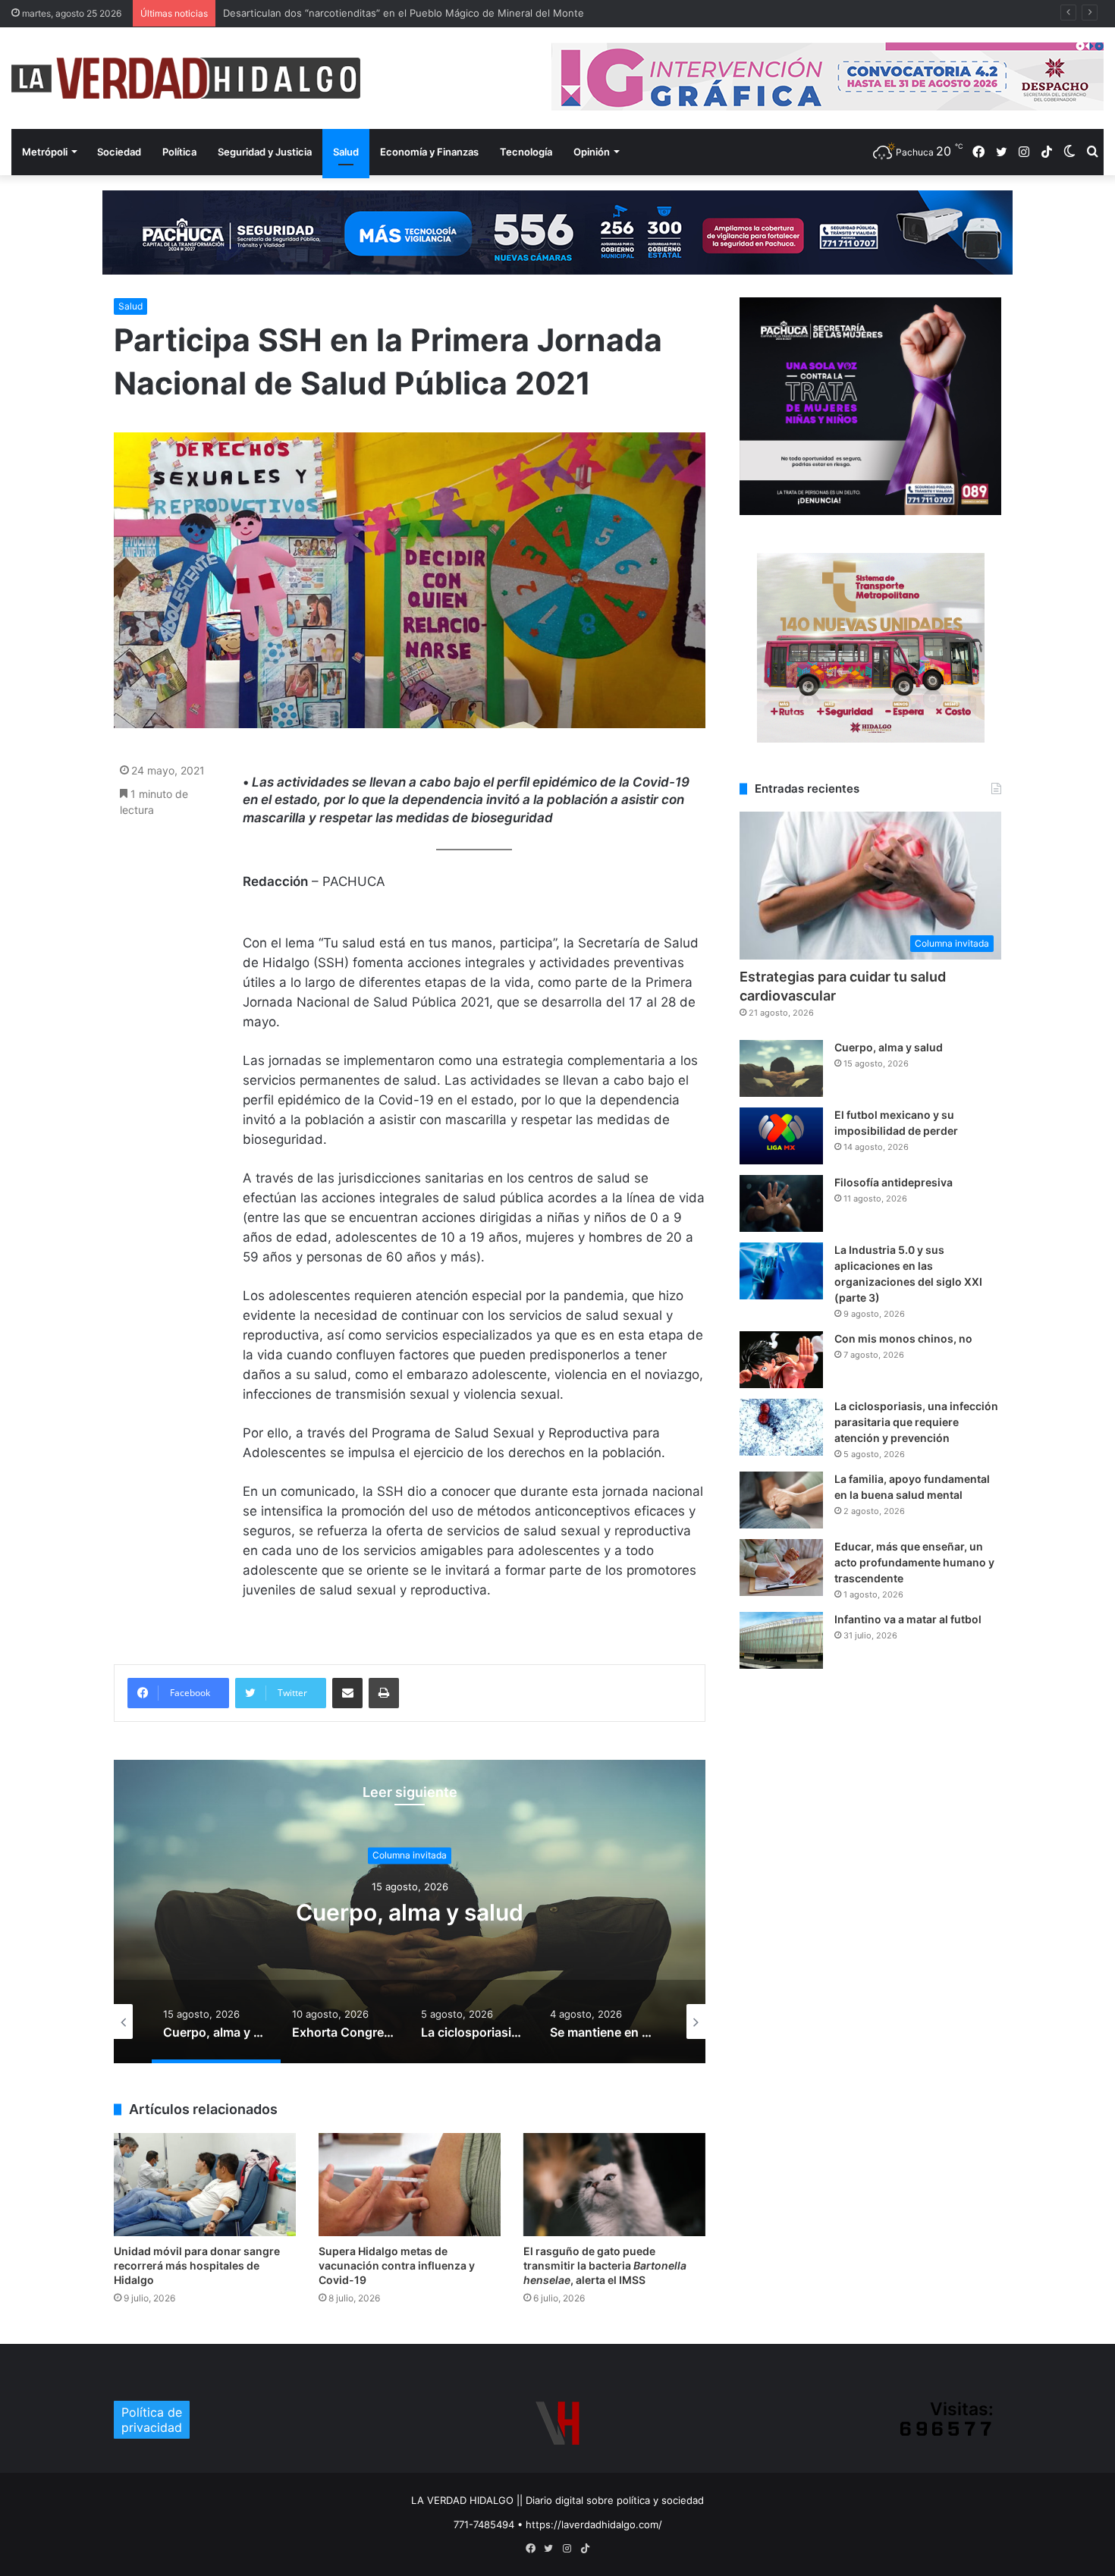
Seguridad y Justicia (265, 152)
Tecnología (526, 152)
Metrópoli (45, 152)
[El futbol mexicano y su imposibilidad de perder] (781, 1136)
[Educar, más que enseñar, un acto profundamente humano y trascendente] (781, 1568)
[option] (410, 1912)
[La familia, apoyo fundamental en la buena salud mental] (781, 1500)
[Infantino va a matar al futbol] (781, 1640)
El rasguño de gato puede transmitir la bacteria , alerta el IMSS (605, 2265)
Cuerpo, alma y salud (410, 1912)
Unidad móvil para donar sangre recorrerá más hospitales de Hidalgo (197, 2265)
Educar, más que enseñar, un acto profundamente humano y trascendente (914, 1562)
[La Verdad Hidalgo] (186, 78)
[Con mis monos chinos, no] (781, 1360)
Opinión (592, 152)
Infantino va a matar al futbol (908, 1619)
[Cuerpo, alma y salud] (781, 1068)
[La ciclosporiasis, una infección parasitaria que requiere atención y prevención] (781, 1427)
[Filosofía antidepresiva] (781, 1203)
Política (179, 152)
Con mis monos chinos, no (903, 1338)
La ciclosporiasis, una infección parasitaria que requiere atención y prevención (916, 1422)
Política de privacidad (152, 2420)
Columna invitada (410, 1855)
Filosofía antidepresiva (894, 1182)
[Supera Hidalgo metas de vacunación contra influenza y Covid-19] (410, 2184)
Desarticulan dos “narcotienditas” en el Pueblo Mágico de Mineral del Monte (404, 13)
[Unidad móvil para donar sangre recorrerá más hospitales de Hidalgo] (205, 2184)
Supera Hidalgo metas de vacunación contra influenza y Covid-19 (397, 2265)
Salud (346, 152)
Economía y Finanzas (429, 152)
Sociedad (119, 152)
